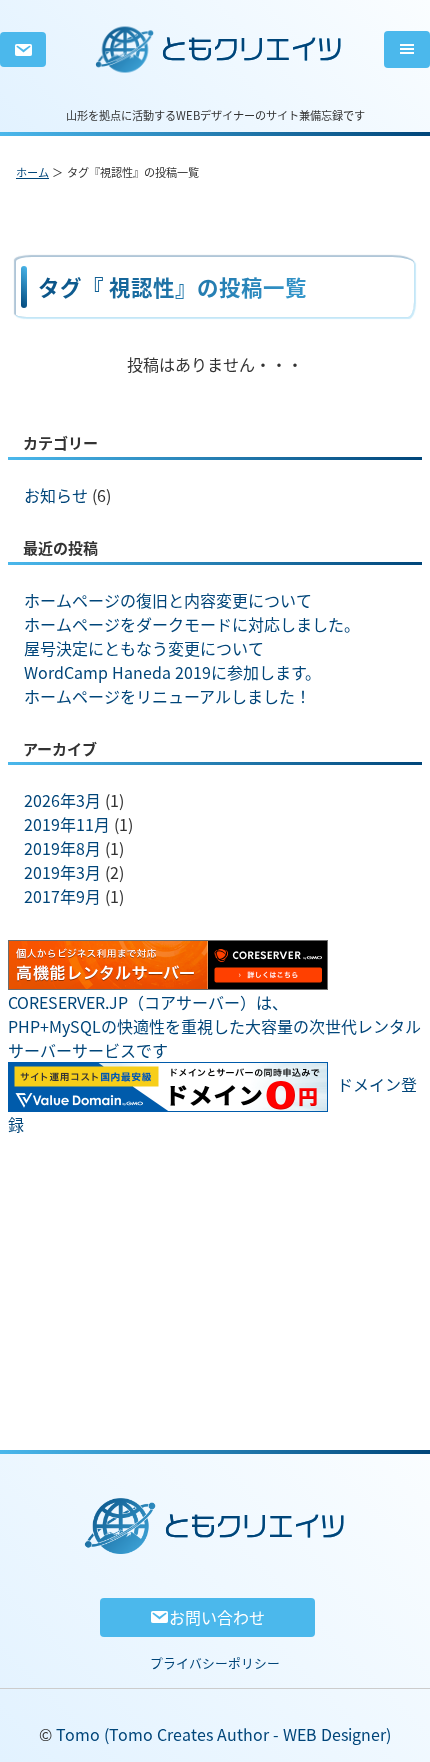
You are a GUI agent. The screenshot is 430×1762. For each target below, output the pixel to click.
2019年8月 (62, 848)
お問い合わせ (217, 1617)
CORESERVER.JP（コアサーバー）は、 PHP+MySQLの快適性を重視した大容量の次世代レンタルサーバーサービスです (214, 1026)
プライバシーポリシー (215, 1662)
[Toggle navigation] (407, 49)
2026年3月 (62, 800)
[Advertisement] (215, 1277)
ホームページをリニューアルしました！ (167, 696)
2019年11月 (67, 824)
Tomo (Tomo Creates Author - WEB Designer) (223, 1734)
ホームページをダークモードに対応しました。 (192, 624)
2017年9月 (62, 896)
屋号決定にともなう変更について (144, 648)
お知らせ (56, 495)
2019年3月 (62, 872)
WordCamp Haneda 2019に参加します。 (172, 672)
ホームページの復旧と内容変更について (168, 600)
